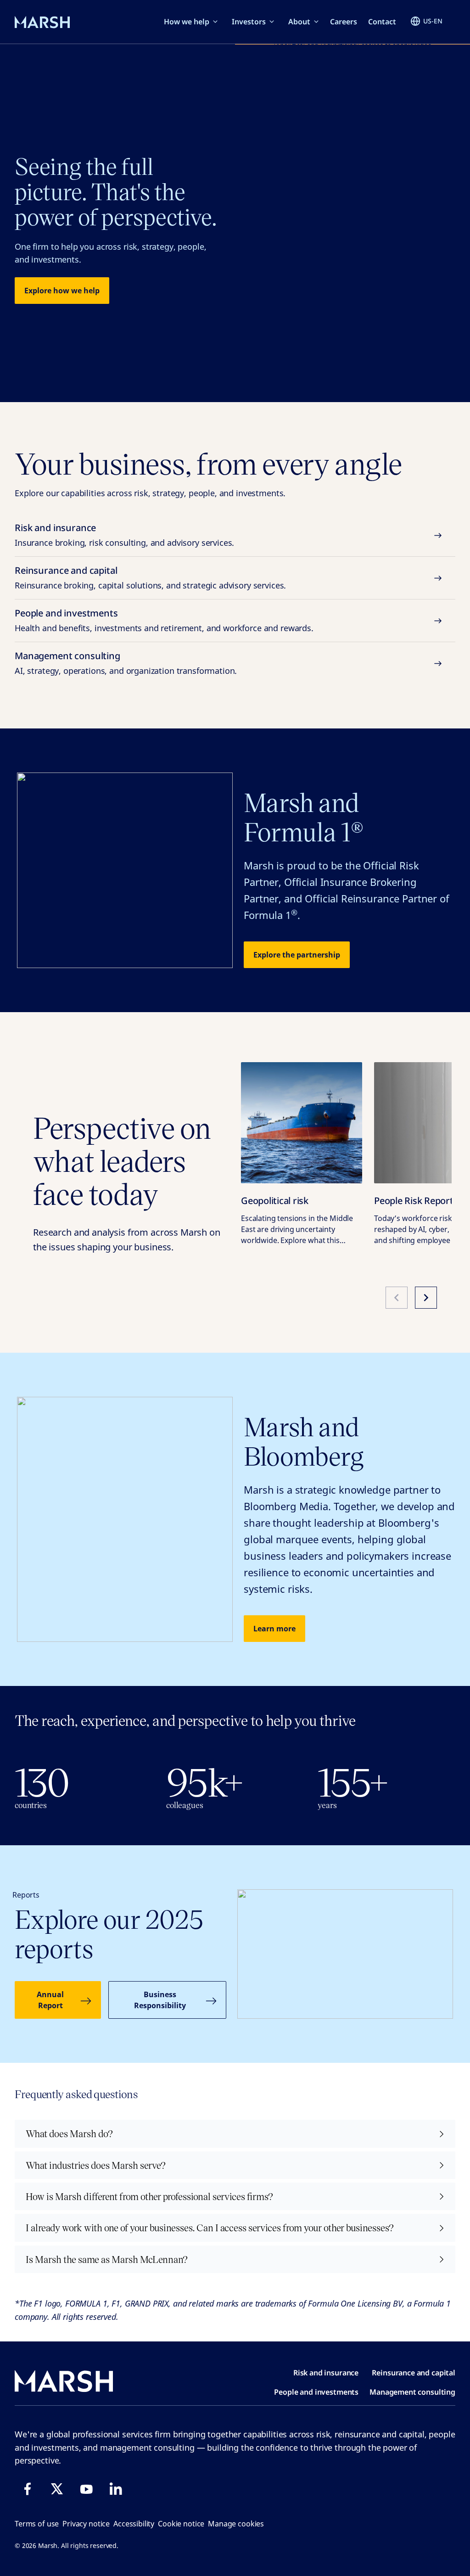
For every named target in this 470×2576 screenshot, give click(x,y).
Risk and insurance (124, 535)
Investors (249, 22)
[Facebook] (28, 2489)
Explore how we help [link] (62, 291)
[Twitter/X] (57, 2489)
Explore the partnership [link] (297, 955)
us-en (433, 21)
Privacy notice (86, 2524)
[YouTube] (86, 2489)
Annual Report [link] (50, 2000)
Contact (382, 22)
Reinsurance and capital (150, 577)
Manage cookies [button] (236, 2524)
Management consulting (126, 663)
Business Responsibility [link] (160, 2000)
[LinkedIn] (116, 2489)
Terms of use (37, 2524)
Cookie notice (181, 2524)
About (299, 22)
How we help (187, 22)
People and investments (164, 620)
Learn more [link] (274, 1629)
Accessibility (134, 2524)
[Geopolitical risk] (302, 1123)
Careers (344, 22)
